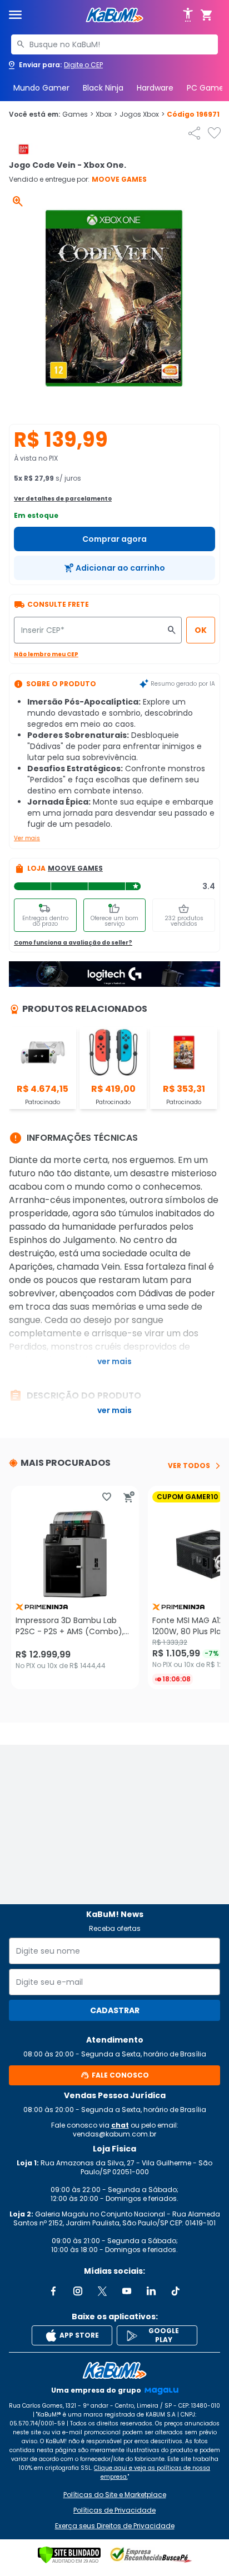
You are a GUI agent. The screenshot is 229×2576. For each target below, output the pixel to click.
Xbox (106, 114)
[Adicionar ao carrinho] (129, 1497)
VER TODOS (189, 1466)
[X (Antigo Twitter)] (102, 2291)
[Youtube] (127, 2291)
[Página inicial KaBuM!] (114, 15)
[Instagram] (78, 2291)
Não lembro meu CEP (46, 654)
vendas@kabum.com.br (114, 2134)
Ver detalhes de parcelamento (63, 499)
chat (120, 2125)
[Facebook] (53, 2291)
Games (78, 114)
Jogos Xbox (142, 114)
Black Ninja (103, 88)
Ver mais (27, 838)
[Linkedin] (151, 2291)
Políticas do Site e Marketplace (115, 2495)
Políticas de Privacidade (114, 2510)
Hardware (155, 88)
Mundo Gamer (41, 88)
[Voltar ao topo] (114, 2370)
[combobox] (114, 44)
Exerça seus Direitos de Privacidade (115, 2526)
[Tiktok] (176, 2291)
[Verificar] (69, 2555)
